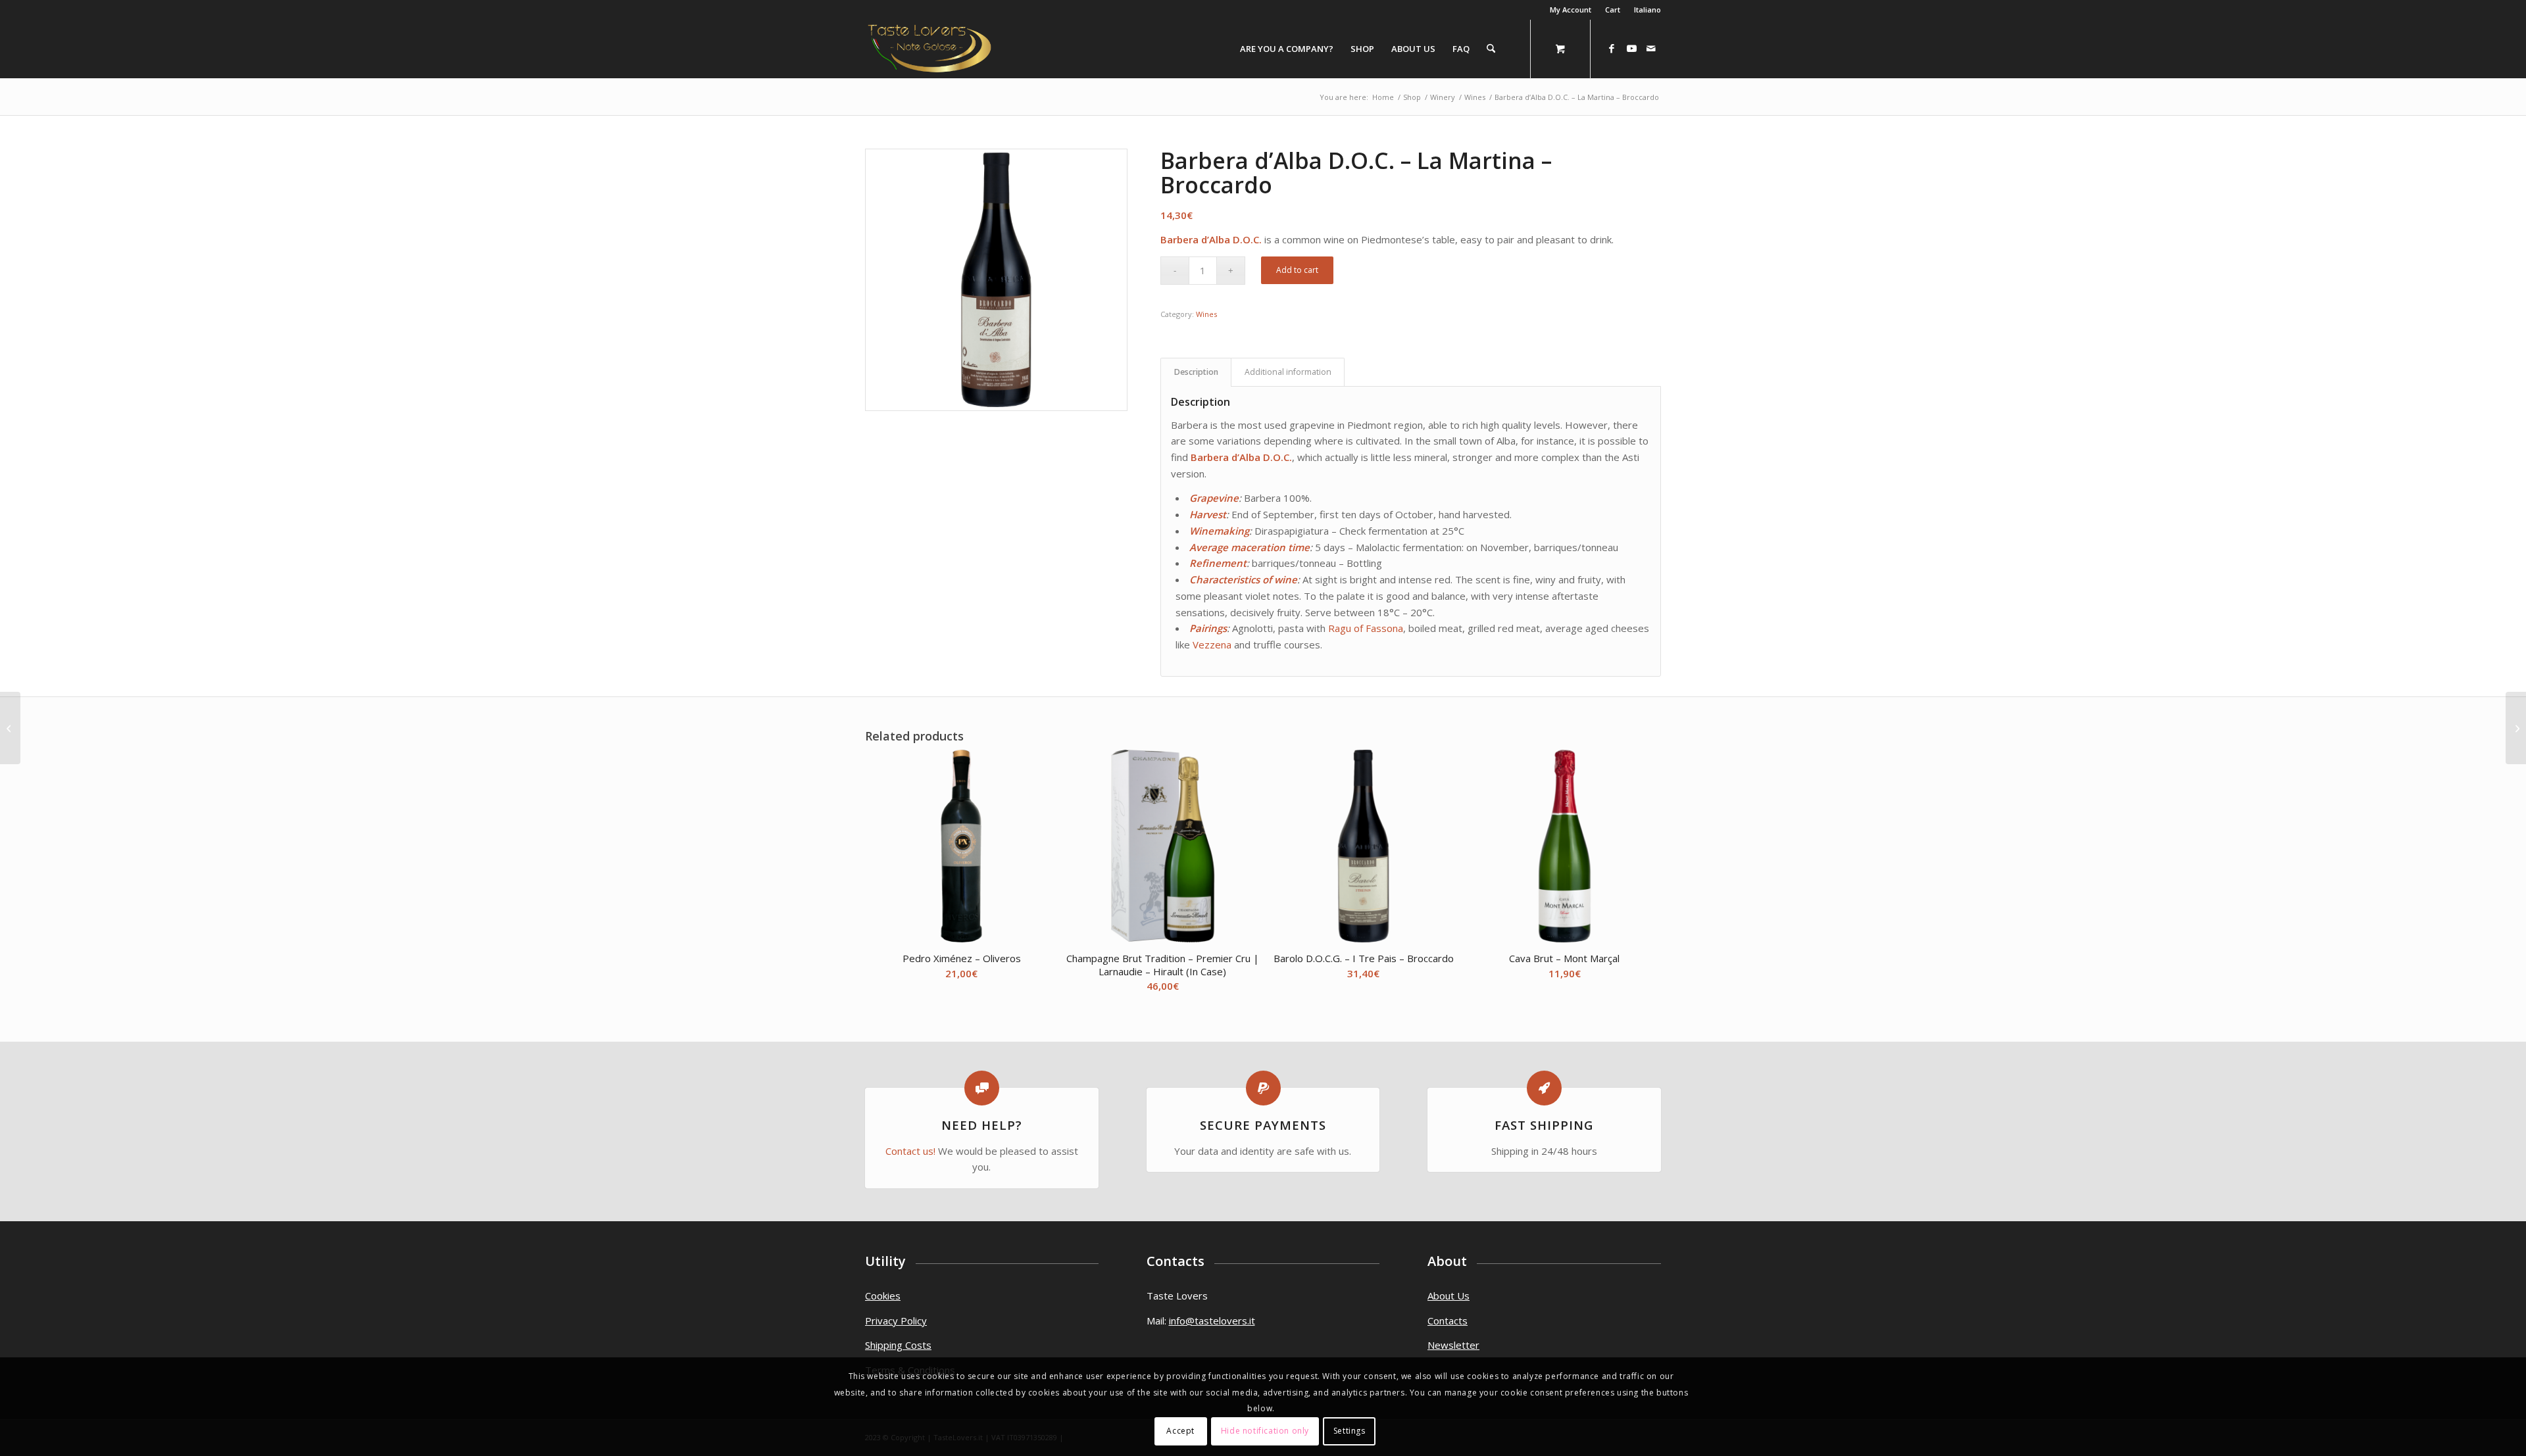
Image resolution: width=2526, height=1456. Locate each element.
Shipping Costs (898, 1345)
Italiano (1647, 10)
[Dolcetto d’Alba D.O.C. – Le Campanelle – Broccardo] (10, 728)
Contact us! (910, 1151)
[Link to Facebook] (1612, 48)
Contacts (1448, 1321)
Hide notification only (1265, 1431)
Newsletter (1453, 1345)
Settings (1350, 1431)
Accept (1180, 1431)
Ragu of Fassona (1366, 628)
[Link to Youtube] (1631, 48)
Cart (1613, 10)
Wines (1206, 314)
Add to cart (1297, 270)
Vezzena (1212, 644)
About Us (1449, 1296)
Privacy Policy (896, 1321)
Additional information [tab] (1288, 372)
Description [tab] (1196, 372)
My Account (1571, 10)
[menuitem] (1571, 10)
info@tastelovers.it (1212, 1321)
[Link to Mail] (1651, 48)
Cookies (883, 1296)
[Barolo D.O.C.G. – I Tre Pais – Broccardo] (2516, 728)
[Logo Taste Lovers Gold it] (929, 49)
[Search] (1491, 49)
